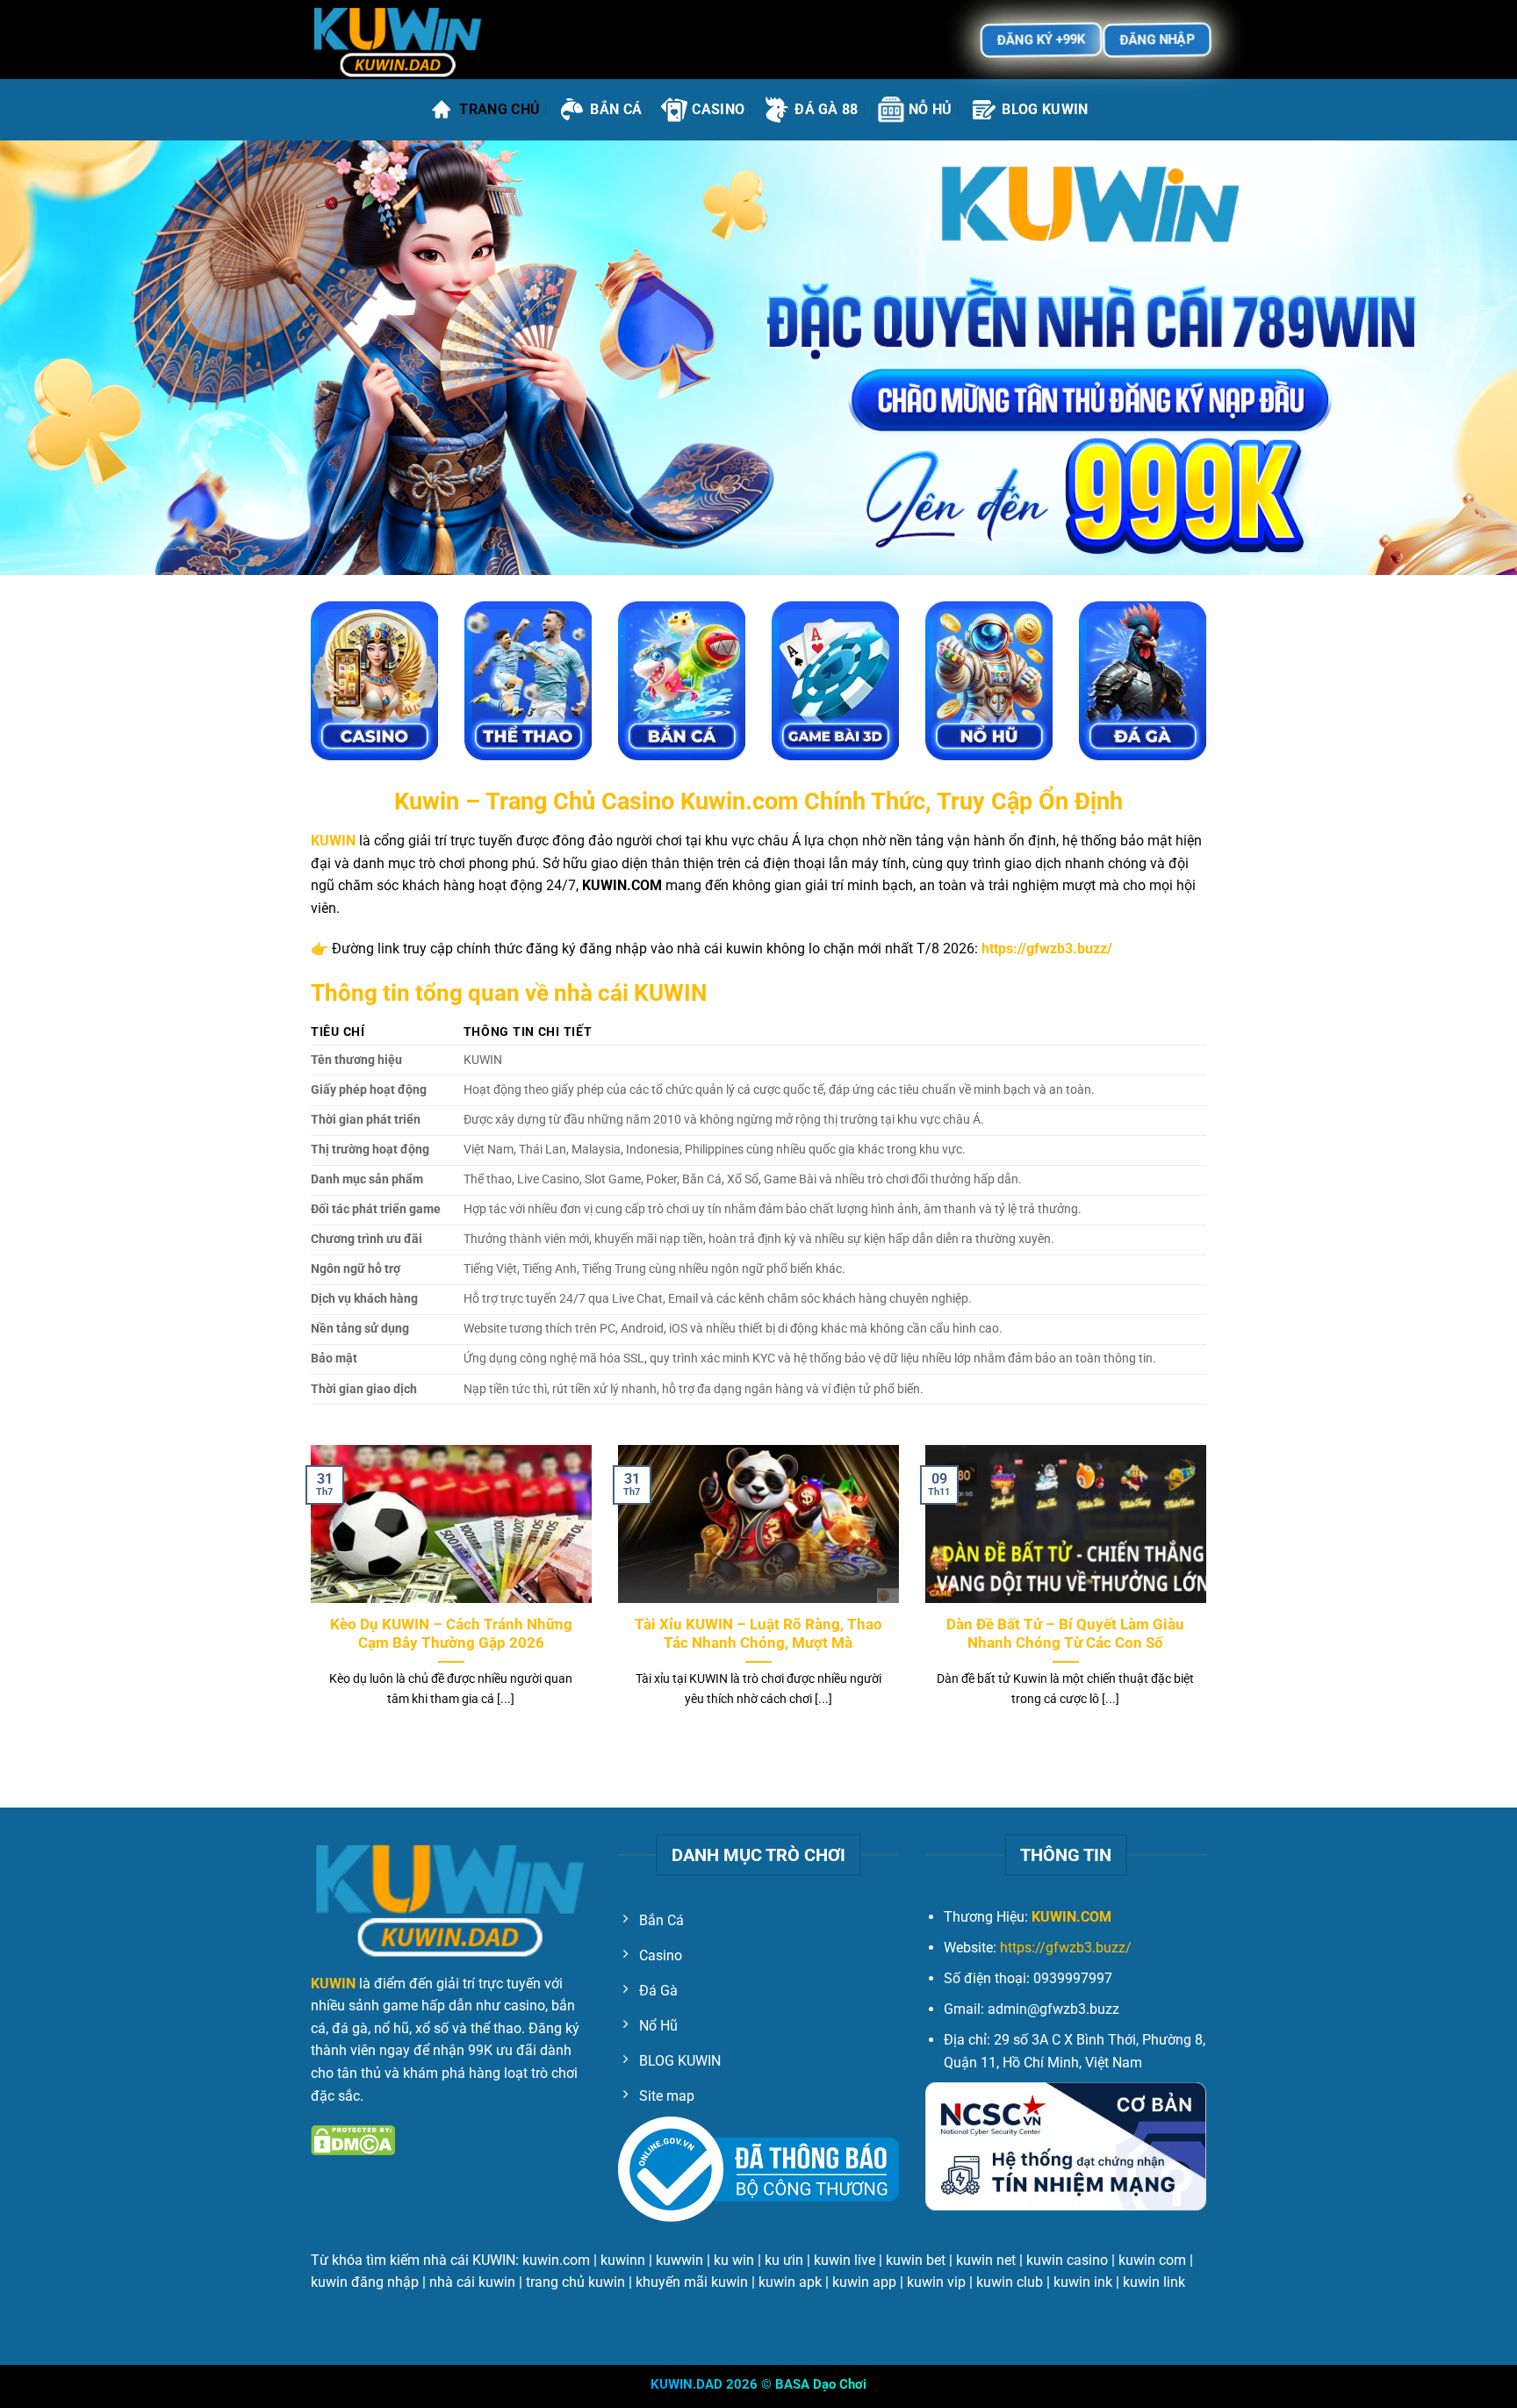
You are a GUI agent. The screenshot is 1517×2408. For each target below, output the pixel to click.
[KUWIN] (399, 40)
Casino (718, 109)
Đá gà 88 (827, 109)
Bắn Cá (616, 109)
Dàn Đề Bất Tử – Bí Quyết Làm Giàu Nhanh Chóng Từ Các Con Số (1065, 1634)
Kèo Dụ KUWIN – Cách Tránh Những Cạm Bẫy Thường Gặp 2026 (451, 1634)
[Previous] (307, 1598)
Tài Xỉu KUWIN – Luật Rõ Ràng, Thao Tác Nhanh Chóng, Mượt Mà (758, 1634)
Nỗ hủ (931, 109)
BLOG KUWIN (1045, 109)
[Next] (1210, 1598)
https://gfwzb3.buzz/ (1066, 1948)
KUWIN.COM (1071, 1917)
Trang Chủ (500, 109)
